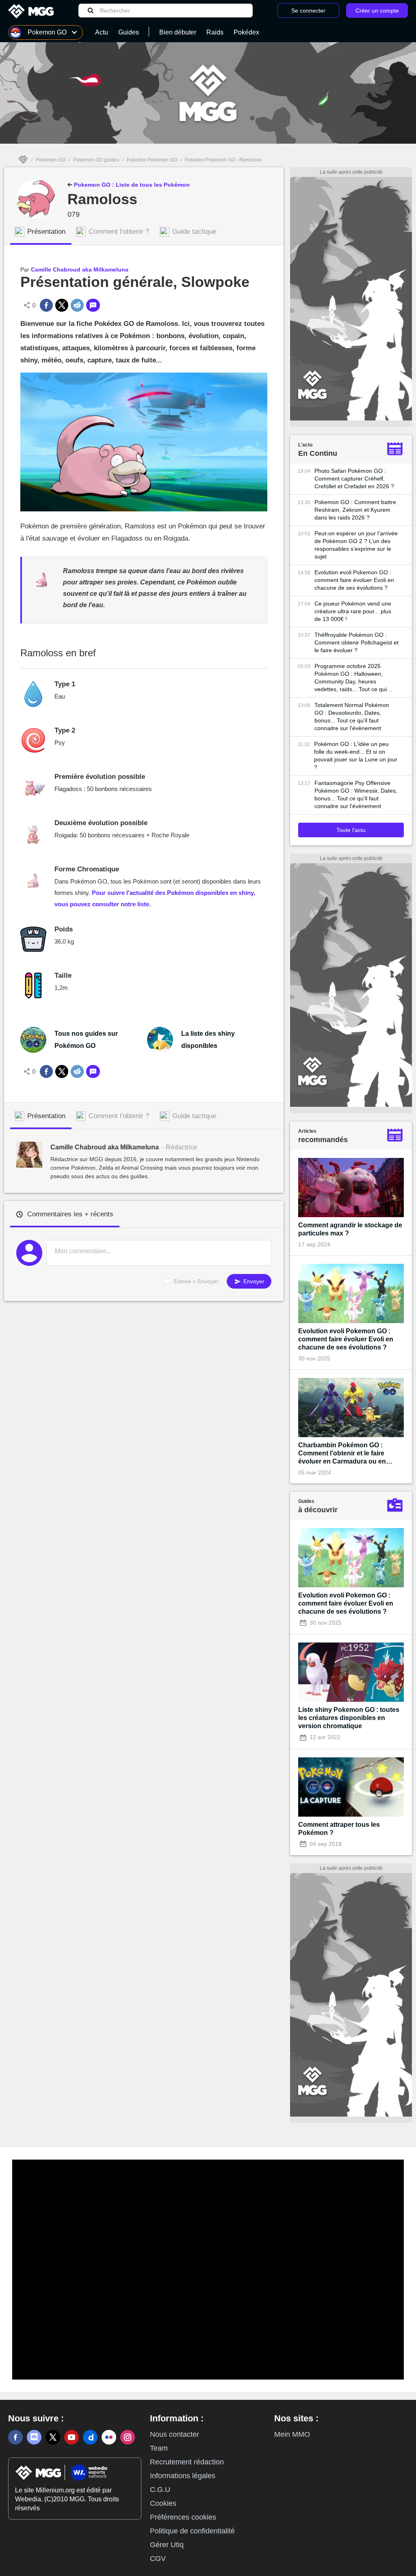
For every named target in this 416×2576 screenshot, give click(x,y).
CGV (158, 2559)
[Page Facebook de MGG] (15, 2437)
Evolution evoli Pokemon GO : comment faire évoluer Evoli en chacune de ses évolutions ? (354, 580)
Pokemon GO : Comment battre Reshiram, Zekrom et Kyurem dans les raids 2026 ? (355, 510)
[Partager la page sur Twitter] (62, 305)
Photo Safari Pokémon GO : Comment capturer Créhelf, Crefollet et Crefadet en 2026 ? (354, 479)
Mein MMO (292, 2434)
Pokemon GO (51, 160)
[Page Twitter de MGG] (53, 2437)
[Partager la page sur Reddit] (77, 305)
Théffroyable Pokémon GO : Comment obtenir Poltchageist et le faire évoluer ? (356, 642)
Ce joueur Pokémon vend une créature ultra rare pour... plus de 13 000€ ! (353, 611)
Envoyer (253, 1281)
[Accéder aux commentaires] (93, 305)
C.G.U (160, 2490)
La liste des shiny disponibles (208, 1040)
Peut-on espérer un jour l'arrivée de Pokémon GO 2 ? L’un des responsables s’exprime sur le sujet (356, 545)
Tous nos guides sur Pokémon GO (86, 1040)
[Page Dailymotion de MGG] (90, 2437)
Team (159, 2448)
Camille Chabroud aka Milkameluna (80, 269)
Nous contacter (174, 2434)
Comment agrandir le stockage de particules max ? (350, 1229)
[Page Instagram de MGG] (128, 2437)
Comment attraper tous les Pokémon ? (339, 1829)
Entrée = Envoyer (196, 1281)
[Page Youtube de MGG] (71, 2437)
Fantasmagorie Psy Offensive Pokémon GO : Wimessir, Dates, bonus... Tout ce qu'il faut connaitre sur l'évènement (356, 794)
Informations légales (183, 2476)
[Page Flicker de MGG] (109, 2437)
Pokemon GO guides (96, 160)
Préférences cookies (183, 2517)
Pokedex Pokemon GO (152, 160)
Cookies (163, 2503)
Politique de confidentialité (192, 2531)
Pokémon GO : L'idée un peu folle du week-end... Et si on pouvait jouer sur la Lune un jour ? (356, 756)
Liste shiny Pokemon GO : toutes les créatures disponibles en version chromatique (349, 1718)
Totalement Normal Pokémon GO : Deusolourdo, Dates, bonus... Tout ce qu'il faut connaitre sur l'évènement (352, 717)
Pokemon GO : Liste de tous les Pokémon (131, 185)
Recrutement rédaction (187, 2462)
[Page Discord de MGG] (34, 2437)
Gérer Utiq (167, 2545)
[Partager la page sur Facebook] (46, 305)
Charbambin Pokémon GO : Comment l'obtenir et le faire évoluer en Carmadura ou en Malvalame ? (342, 1454)
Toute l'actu (351, 830)
